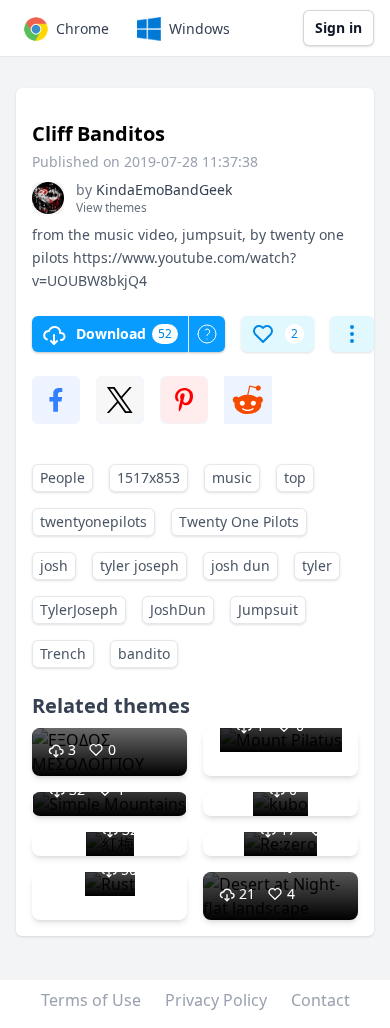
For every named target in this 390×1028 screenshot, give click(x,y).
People (62, 477)
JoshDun (178, 609)
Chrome (82, 28)
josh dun (240, 565)
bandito (144, 653)
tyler (317, 565)
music (232, 477)
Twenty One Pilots (239, 521)
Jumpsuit (268, 609)
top (295, 477)
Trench (63, 653)
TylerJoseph (79, 609)
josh (54, 565)
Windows (199, 28)
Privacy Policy (216, 1000)
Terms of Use (91, 1000)
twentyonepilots (93, 521)
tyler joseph (139, 565)
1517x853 (148, 477)
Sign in (338, 27)
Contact (320, 1000)
